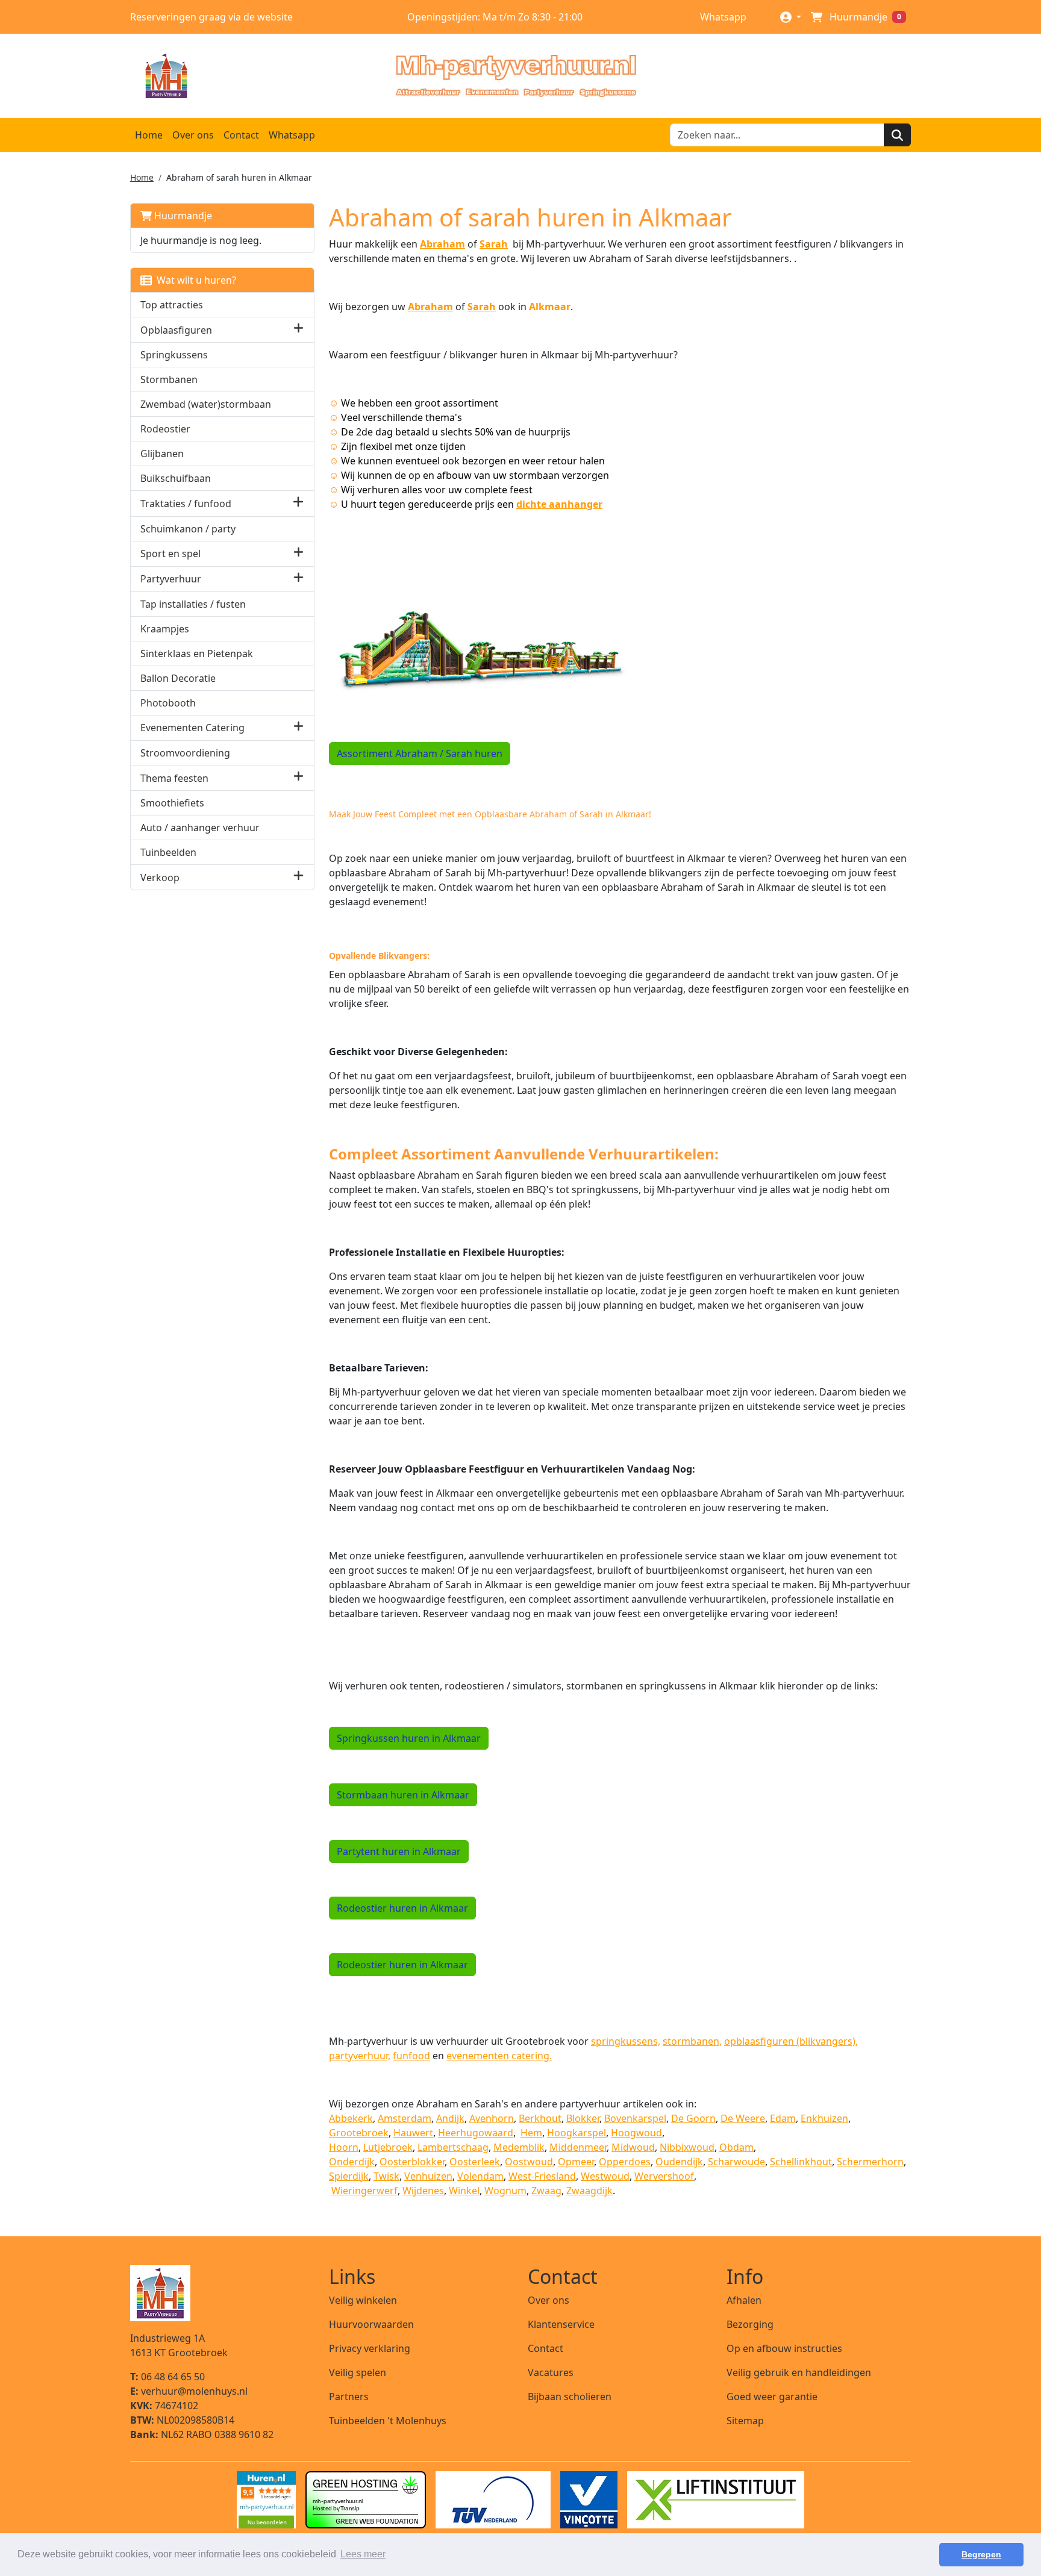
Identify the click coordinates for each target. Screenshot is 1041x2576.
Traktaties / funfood (186, 504)
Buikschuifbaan (176, 478)
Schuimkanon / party (188, 529)
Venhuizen (428, 2176)
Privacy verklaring (370, 2348)
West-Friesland (542, 2176)
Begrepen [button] (981, 2554)
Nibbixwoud (687, 2147)
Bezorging (750, 2324)
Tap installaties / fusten (193, 604)
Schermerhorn (870, 2162)
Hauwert (413, 2133)
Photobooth (168, 703)
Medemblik (519, 2147)
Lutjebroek (388, 2147)
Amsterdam (405, 2118)
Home (149, 135)
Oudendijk (679, 2162)
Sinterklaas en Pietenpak (197, 653)
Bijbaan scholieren (570, 2397)
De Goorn (693, 2118)
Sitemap (745, 2421)
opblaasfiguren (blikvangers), (791, 2041)
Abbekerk (351, 2118)
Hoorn (344, 2147)
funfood (411, 2056)
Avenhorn (492, 2118)
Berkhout (540, 2118)
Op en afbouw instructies (784, 2348)
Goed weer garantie (772, 2397)
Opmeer (576, 2162)
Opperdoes (625, 2162)
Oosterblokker (412, 2162)
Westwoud (605, 2176)
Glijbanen (162, 454)
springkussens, (626, 2041)
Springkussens (174, 355)
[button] (299, 330)
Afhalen (744, 2300)
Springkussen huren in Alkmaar (409, 1738)
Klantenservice (561, 2324)
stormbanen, (692, 2041)
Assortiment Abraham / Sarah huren (420, 753)
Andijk (450, 2118)
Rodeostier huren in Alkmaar (402, 1908)
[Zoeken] (897, 135)
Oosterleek (475, 2162)
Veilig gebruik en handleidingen (799, 2372)
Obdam (736, 2147)
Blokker (583, 2118)
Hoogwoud (636, 2133)
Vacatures (551, 2372)
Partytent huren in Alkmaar (399, 1851)
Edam (783, 2118)
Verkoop (160, 878)
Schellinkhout (801, 2162)
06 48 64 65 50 (167, 2377)
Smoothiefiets (172, 803)
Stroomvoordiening (185, 753)
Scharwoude (736, 2162)
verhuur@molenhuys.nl (189, 2391)
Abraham (430, 307)
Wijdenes (423, 2191)
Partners (349, 2397)
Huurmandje (182, 216)
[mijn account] (791, 17)
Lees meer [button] (363, 2554)
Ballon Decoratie (178, 678)
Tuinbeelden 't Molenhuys (388, 2421)
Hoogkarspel (577, 2133)
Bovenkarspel (635, 2118)
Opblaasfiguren (176, 330)
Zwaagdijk (589, 2191)
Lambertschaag (453, 2147)
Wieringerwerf (364, 2191)
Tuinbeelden (168, 852)
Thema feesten (174, 778)
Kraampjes (165, 629)
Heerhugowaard (476, 2133)
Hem (531, 2133)
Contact (241, 135)
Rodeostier (165, 429)
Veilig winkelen (363, 2300)
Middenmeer (578, 2147)
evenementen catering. (499, 2056)
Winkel (464, 2191)
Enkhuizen (824, 2118)
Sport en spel (170, 554)
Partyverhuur (171, 579)
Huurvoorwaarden (371, 2324)
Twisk (386, 2176)
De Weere (743, 2118)
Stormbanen (169, 379)
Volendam (480, 2176)
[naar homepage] (516, 76)
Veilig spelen (358, 2372)
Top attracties (172, 305)
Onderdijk (352, 2162)
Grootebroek (359, 2133)
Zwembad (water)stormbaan (206, 404)
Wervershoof (664, 2176)
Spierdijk (349, 2176)
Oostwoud (529, 2162)
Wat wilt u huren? (194, 280)
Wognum (505, 2191)
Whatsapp (722, 17)
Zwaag (546, 2191)
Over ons (193, 135)
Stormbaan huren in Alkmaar (403, 1795)
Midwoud (633, 2147)
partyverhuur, (360, 2056)
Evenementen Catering (192, 728)
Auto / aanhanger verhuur (200, 828)
